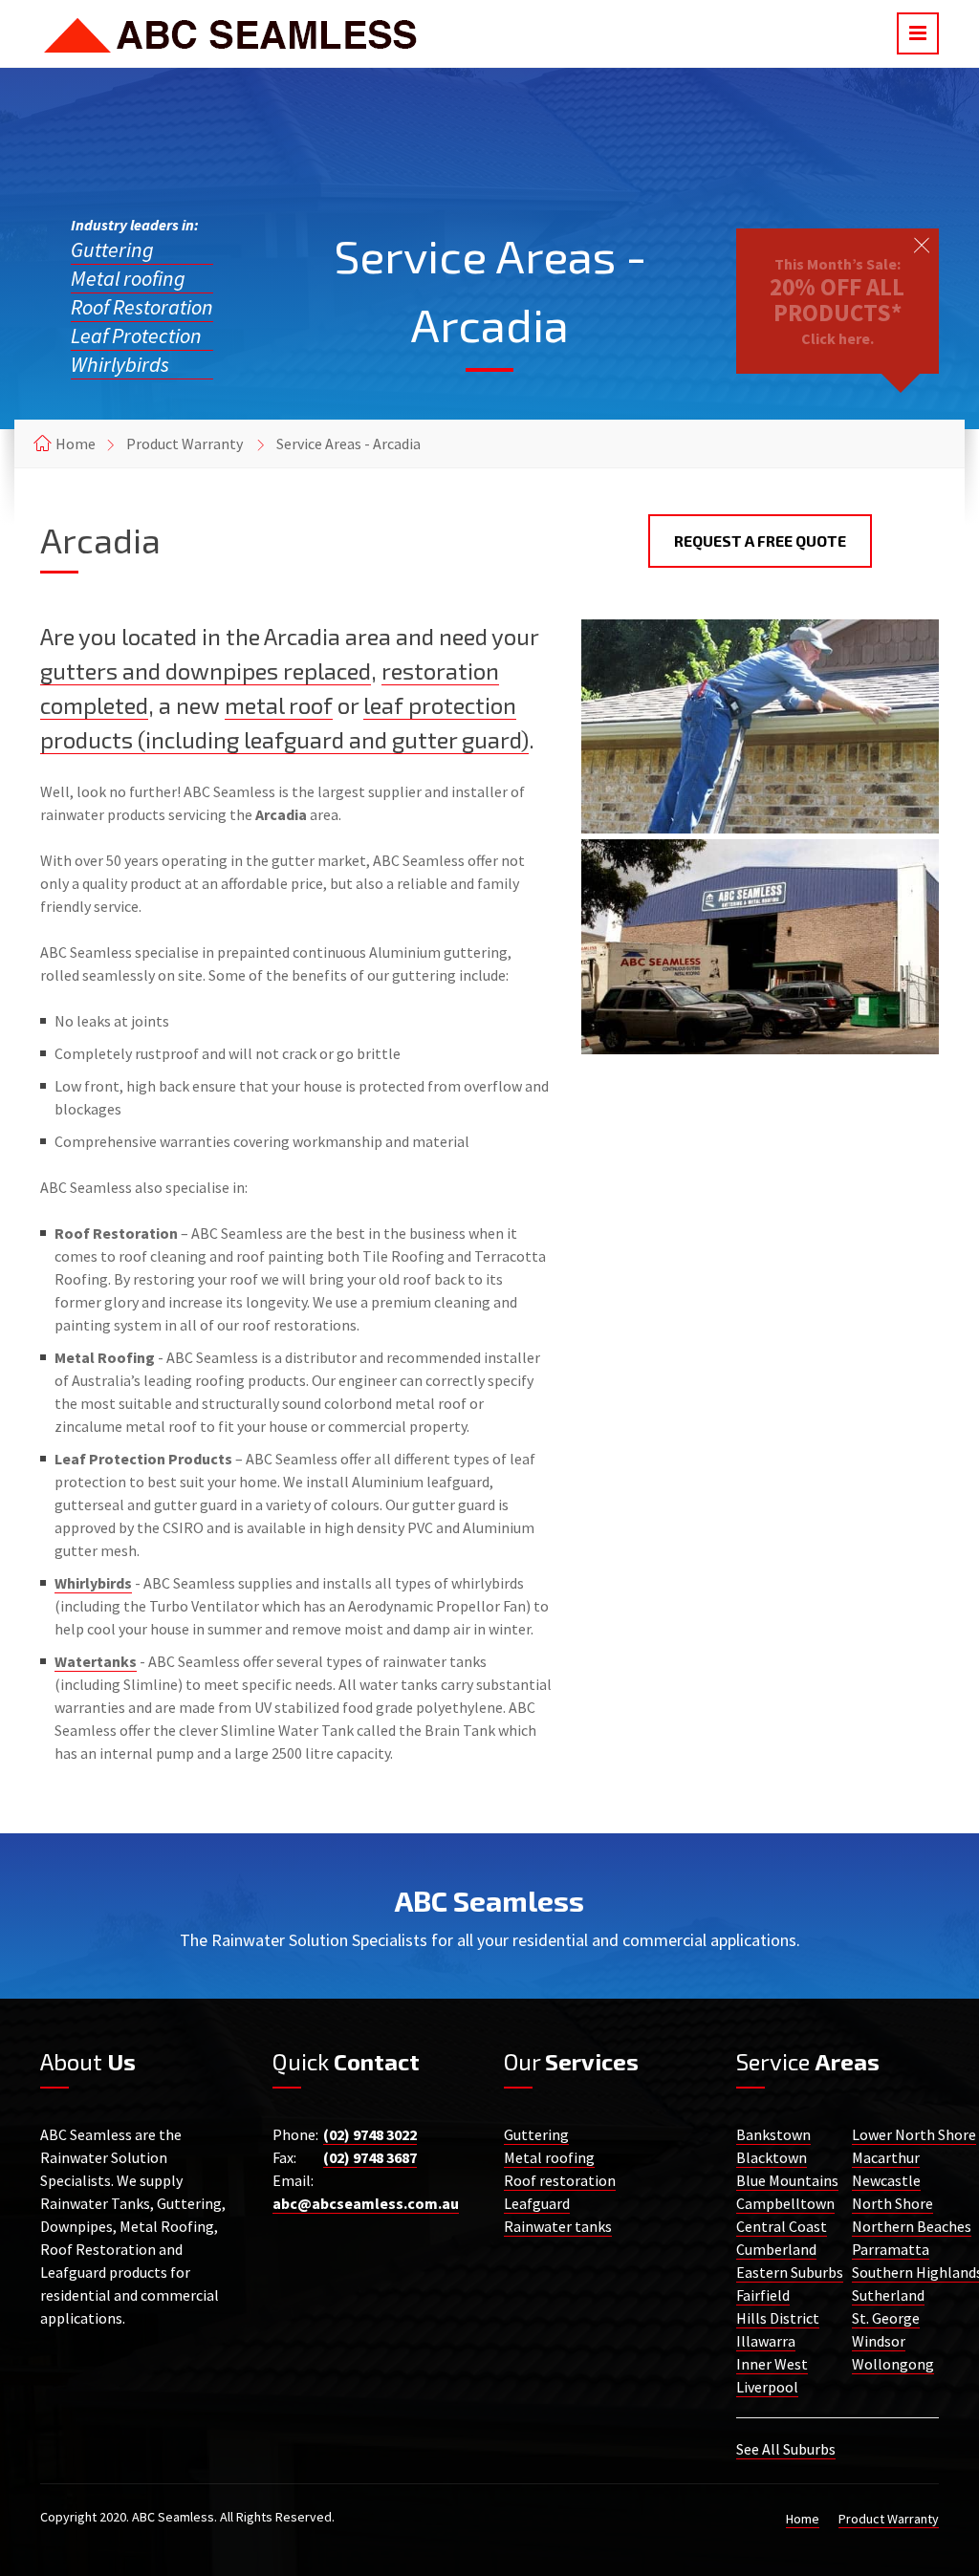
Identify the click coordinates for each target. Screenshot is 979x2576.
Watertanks (96, 1661)
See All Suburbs (786, 2449)
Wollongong (893, 2364)
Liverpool (767, 2387)
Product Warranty (185, 444)
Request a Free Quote (760, 541)
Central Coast (782, 2226)
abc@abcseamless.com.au (366, 2203)
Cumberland (776, 2249)
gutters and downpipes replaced (206, 671)
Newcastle (886, 2180)
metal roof (279, 705)
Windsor (879, 2341)
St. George (886, 2318)
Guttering (112, 249)
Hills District (778, 2318)
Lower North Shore (914, 2134)
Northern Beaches (912, 2226)
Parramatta (891, 2249)
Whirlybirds (120, 364)
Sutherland (888, 2295)
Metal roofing (128, 278)
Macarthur (886, 2157)
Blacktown (772, 2157)
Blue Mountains (787, 2180)
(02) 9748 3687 (370, 2157)
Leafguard (537, 2203)
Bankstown (773, 2134)
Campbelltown (785, 2203)
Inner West (772, 2364)
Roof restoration (560, 2180)
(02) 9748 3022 (370, 2134)
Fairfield (763, 2295)
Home (76, 444)
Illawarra (766, 2341)
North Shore (892, 2203)
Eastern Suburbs (790, 2272)
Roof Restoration (142, 307)
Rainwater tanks (558, 2226)
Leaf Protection (136, 336)
